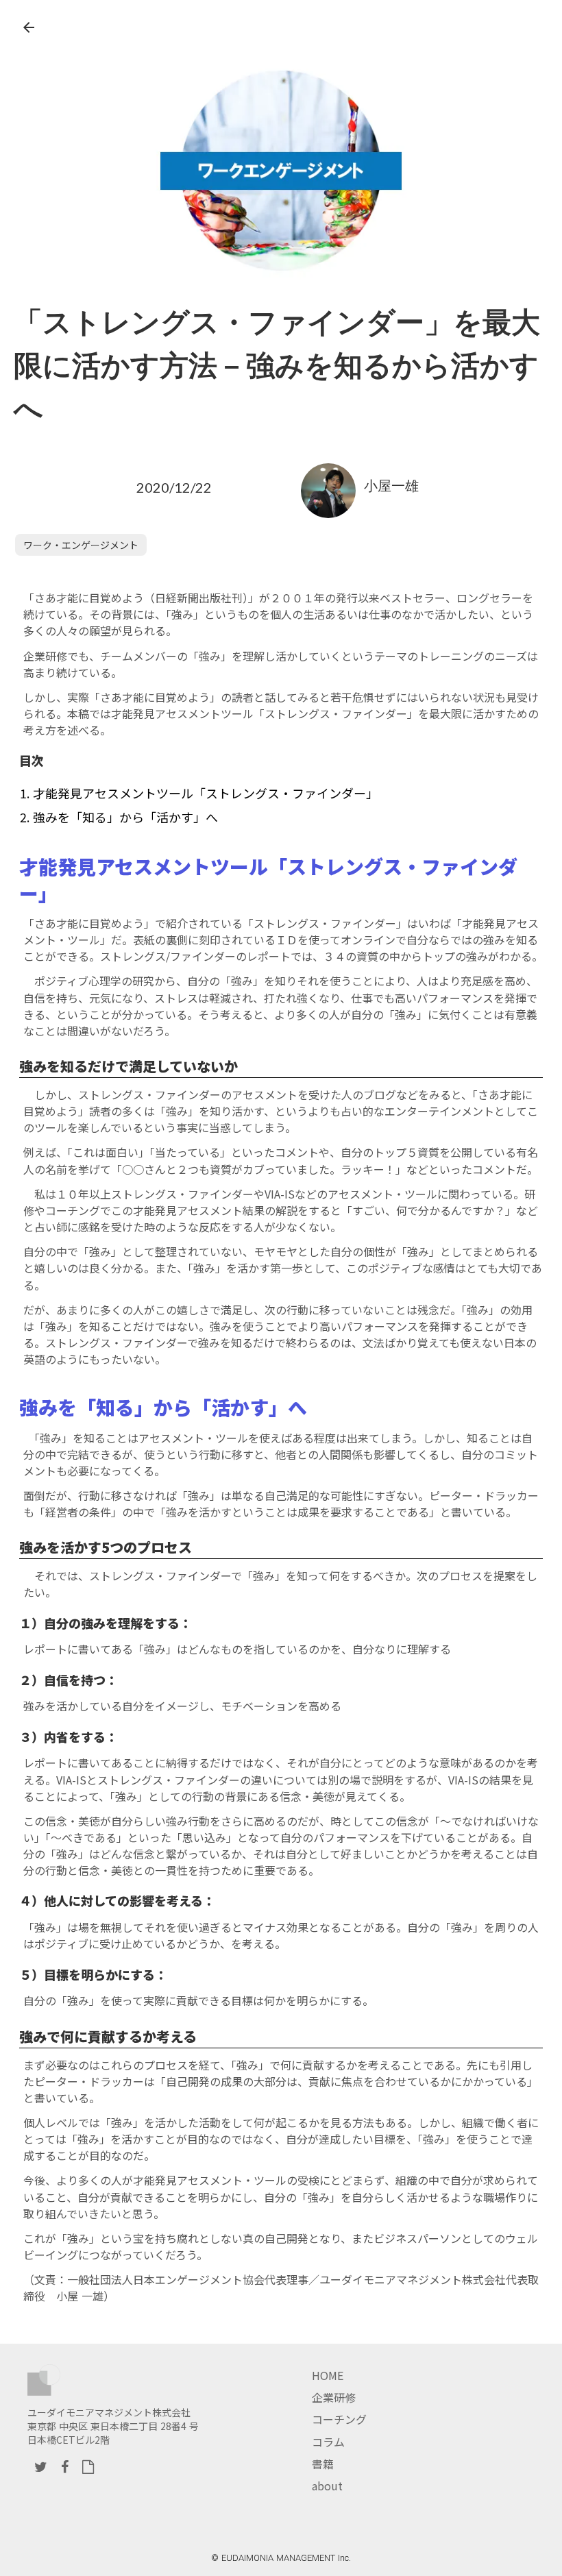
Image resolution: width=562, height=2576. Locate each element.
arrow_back (29, 27)
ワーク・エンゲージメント (81, 545)
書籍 (323, 2464)
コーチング (339, 2419)
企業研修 (334, 2397)
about (327, 2486)
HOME (328, 2375)
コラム (328, 2442)
